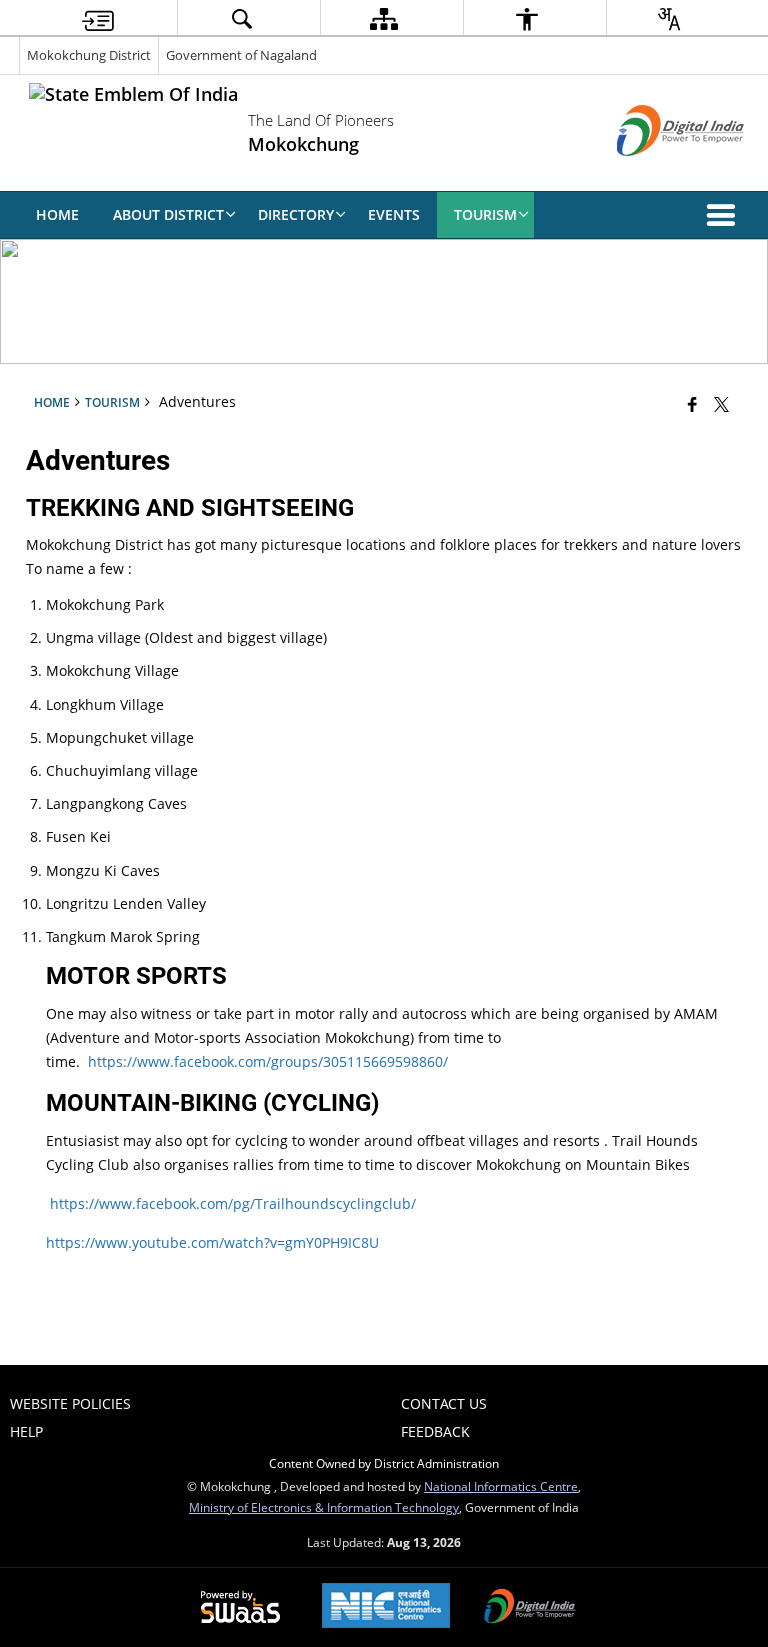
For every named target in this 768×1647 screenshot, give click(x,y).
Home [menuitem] (57, 214)
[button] (725, 215)
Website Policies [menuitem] (70, 1403)
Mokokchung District (89, 55)
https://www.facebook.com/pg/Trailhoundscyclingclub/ (233, 1203)
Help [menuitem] (26, 1431)
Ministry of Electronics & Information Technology (324, 1507)
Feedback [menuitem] (435, 1431)
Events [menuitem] (394, 214)
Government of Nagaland (241, 55)
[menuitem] (98, 18)
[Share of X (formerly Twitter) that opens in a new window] (721, 404)
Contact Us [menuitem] (444, 1403)
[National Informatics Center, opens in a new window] (386, 1607)
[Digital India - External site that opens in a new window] (655, 172)
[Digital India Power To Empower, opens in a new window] (530, 1608)
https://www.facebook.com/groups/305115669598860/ (268, 1061)
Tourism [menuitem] (485, 214)
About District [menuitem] (168, 214)
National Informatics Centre (501, 1486)
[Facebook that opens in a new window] (692, 404)
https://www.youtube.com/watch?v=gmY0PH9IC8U (212, 1242)
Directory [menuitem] (296, 214)
